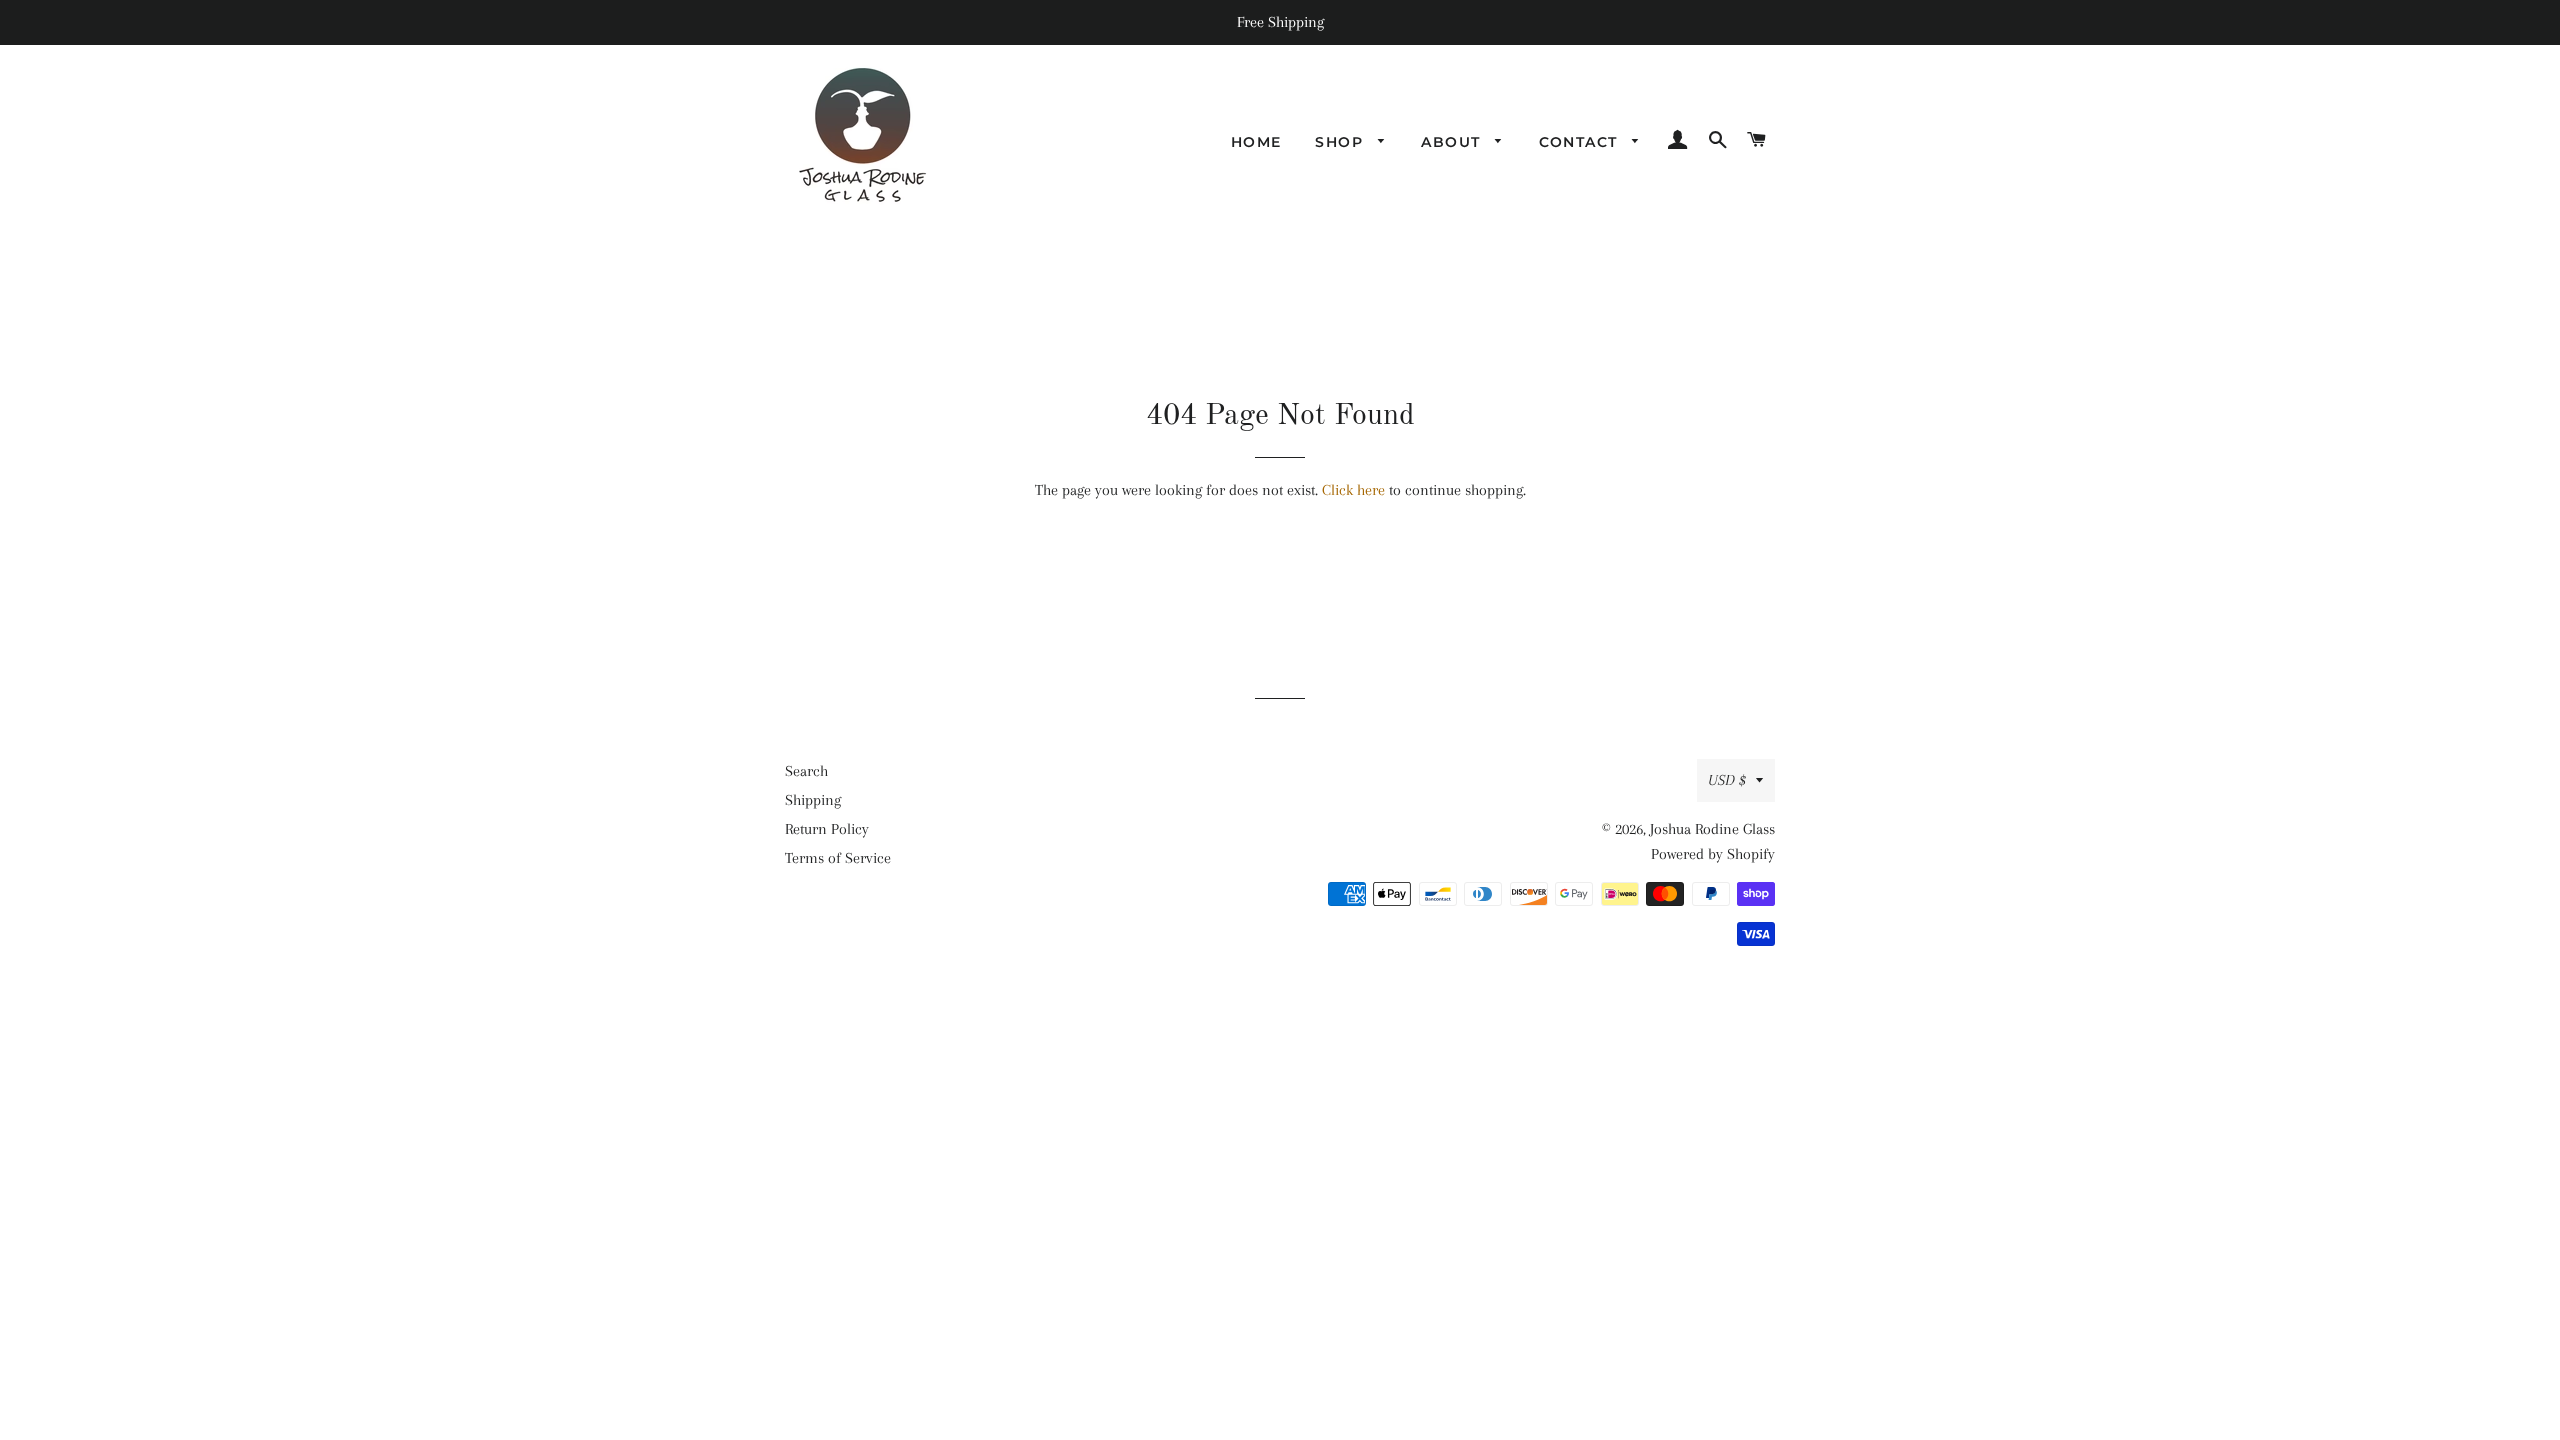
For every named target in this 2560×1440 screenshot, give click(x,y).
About (1453, 142)
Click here (1353, 490)
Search (806, 771)
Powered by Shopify (1713, 854)
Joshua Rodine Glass (1712, 829)
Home (1256, 142)
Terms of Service (838, 858)
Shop (1341, 142)
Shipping (813, 800)
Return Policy (827, 829)
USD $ (1727, 780)
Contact (1581, 142)
